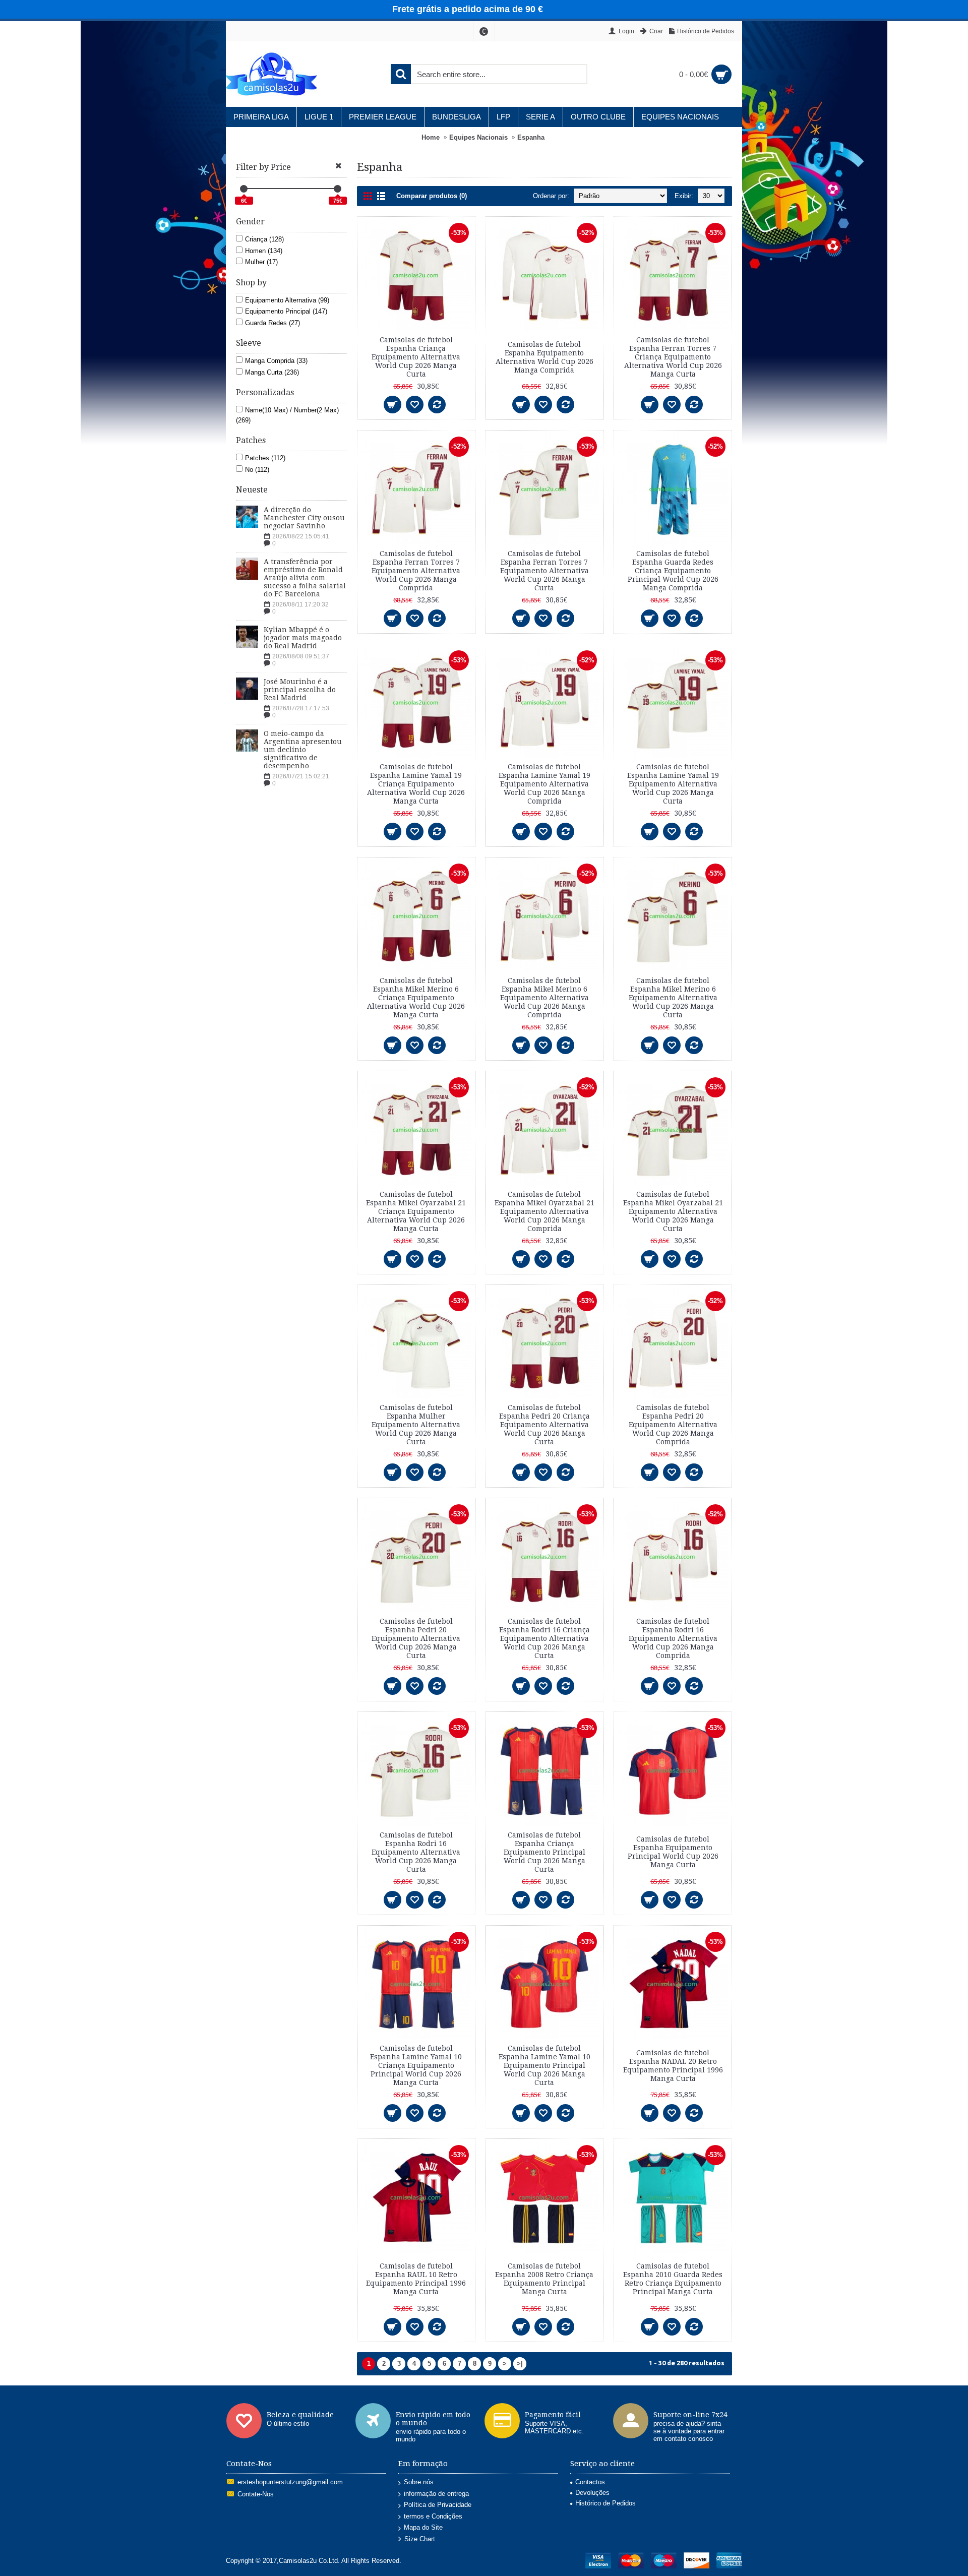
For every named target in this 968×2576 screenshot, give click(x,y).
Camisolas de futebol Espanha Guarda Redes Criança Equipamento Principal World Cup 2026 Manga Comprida (673, 571)
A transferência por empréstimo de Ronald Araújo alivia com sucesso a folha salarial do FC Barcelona (305, 578)
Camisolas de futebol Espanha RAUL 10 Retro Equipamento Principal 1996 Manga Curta (416, 2279)
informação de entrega (436, 2494)
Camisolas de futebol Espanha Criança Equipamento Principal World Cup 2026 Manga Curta (544, 1852)
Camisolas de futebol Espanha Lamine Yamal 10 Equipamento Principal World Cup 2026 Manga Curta (544, 2065)
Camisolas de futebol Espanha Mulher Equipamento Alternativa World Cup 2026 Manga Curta (416, 1425)
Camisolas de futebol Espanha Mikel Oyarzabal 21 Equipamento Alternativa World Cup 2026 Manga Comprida (544, 1211)
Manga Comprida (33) (276, 361)
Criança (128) (264, 239)
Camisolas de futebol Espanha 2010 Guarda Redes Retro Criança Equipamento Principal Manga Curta (673, 2279)
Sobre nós (419, 2482)
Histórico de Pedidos (606, 2503)
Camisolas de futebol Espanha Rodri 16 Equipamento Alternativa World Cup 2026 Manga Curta (416, 1852)
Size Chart (420, 2539)
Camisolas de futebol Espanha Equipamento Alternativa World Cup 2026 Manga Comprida (544, 357)
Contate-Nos (256, 2494)
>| (520, 2364)
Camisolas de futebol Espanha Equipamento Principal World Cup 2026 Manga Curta (673, 1852)
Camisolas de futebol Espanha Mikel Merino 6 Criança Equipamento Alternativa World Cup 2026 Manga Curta (416, 998)
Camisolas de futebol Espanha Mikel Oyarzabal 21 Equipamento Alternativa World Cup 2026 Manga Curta (673, 1211)
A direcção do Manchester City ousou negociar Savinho (304, 518)
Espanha (531, 137)
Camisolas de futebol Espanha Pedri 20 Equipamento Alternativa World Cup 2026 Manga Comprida (673, 1425)
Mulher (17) (261, 262)
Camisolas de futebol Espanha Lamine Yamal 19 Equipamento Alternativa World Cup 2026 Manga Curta (673, 784)
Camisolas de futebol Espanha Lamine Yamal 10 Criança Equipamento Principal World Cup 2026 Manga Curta (416, 2065)
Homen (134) (264, 251)
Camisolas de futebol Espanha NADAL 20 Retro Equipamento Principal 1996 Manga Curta (673, 2066)
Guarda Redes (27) (273, 323)
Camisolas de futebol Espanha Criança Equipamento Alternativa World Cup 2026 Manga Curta (416, 357)
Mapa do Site (423, 2527)
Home (431, 137)
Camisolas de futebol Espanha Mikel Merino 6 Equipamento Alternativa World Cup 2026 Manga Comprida (544, 998)
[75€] (338, 189)
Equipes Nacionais (478, 137)
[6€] (244, 189)
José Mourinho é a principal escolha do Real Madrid (300, 690)
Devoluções (592, 2493)
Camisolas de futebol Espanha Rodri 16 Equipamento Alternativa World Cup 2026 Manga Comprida (673, 1638)
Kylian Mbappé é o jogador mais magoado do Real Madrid (303, 638)
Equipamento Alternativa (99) (287, 300)
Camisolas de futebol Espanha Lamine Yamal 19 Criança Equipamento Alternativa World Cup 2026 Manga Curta (416, 784)
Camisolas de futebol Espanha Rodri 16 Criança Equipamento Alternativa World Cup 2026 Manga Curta (544, 1638)
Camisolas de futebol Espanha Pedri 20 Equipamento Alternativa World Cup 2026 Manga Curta (416, 1638)
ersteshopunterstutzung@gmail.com (290, 2482)
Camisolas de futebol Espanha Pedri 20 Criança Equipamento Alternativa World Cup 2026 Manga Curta (544, 1425)
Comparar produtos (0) (432, 196)
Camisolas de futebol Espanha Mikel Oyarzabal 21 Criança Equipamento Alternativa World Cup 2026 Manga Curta (416, 1211)
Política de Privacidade (438, 2505)
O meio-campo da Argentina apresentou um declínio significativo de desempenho (303, 750)
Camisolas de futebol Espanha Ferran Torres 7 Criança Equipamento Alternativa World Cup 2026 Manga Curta (673, 357)
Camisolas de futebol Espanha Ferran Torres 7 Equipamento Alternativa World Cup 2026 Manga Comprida (416, 571)
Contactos (590, 2482)
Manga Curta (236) (272, 372)
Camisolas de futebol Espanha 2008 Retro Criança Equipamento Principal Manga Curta (544, 2279)
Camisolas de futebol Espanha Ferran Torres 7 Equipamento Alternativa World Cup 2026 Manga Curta (544, 571)
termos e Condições (433, 2516)
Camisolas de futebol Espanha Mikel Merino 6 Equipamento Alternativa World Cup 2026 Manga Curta (673, 998)
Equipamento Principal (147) (286, 311)
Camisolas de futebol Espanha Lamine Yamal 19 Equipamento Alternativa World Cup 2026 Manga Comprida (544, 784)
